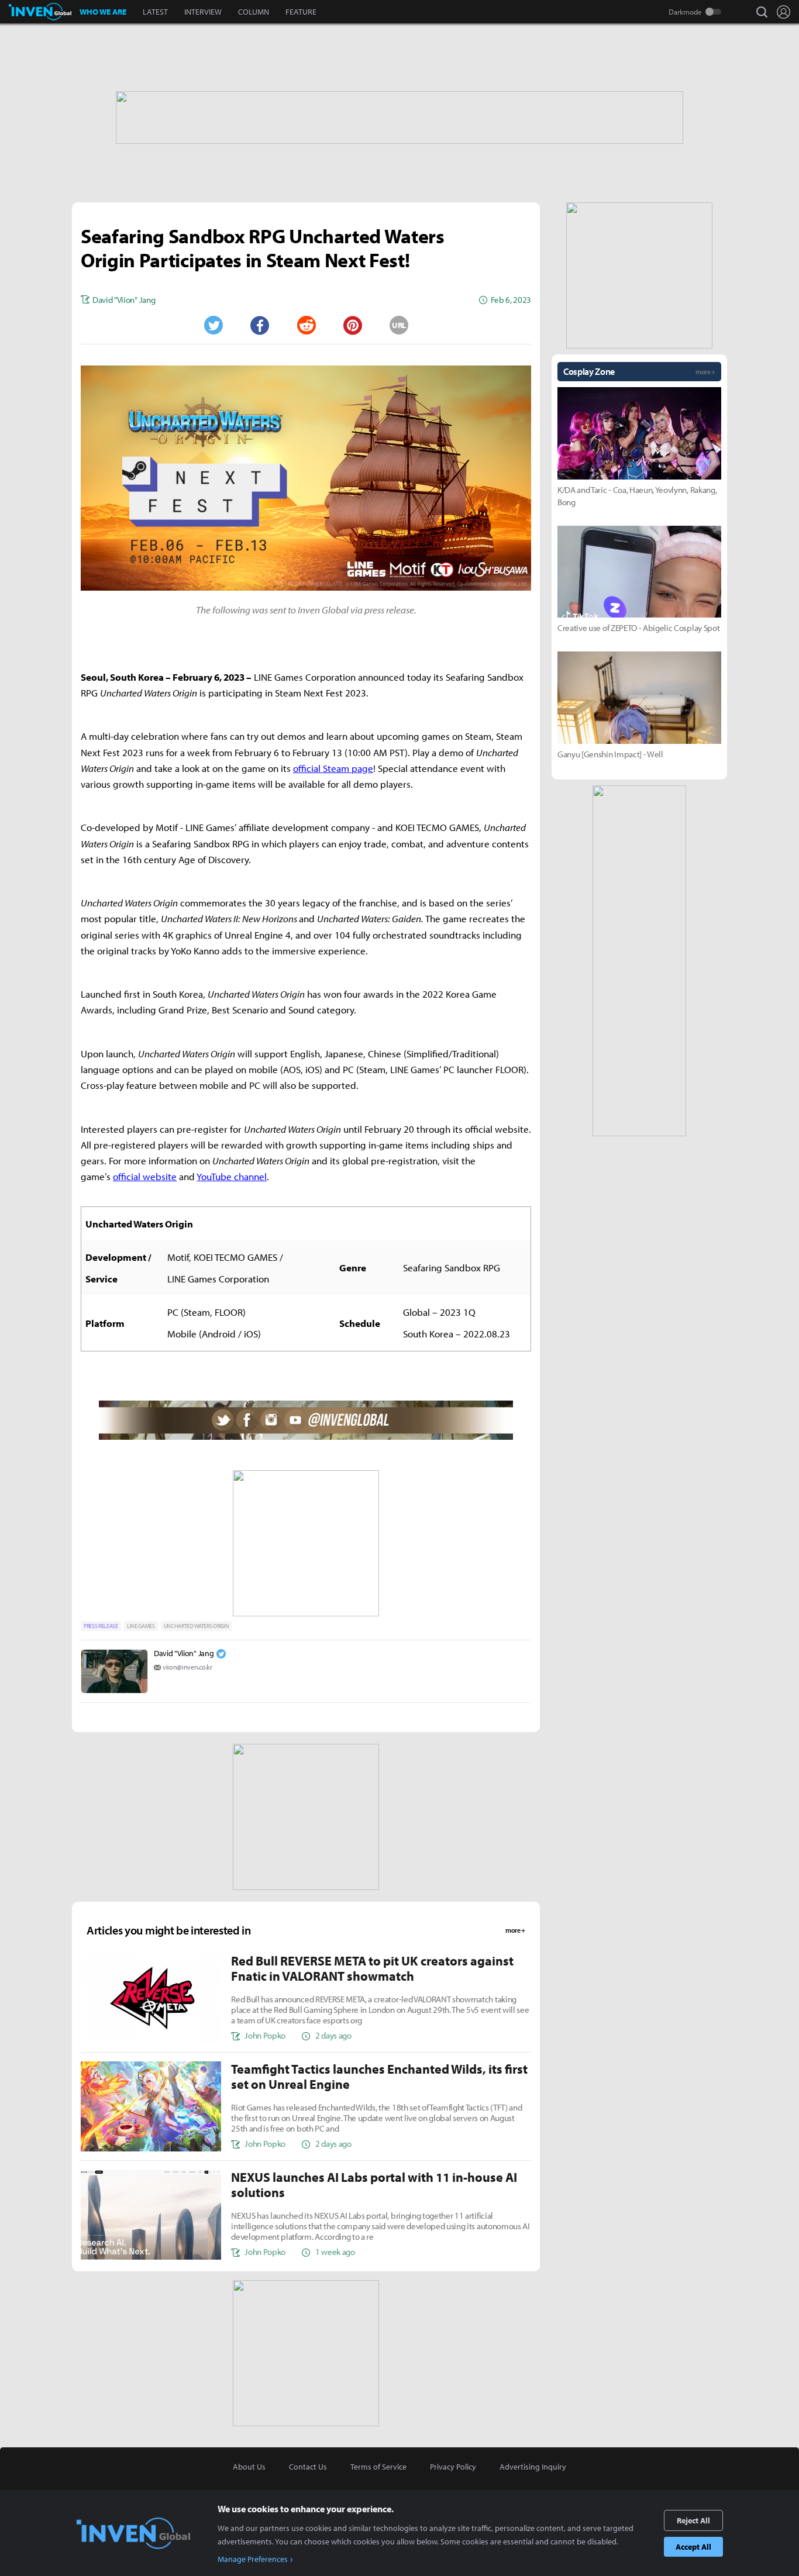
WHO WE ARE (103, 12)
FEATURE (301, 12)
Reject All (693, 2520)
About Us (249, 2467)
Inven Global (40, 12)
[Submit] (306, 325)
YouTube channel (232, 1176)
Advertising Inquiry (533, 2467)
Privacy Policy (453, 2467)
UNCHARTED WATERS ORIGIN (197, 1626)
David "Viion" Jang (184, 1653)
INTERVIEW (203, 12)
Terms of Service (378, 2467)
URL (399, 325)
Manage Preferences (253, 2559)
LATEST (155, 12)
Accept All (693, 2547)
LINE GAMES (141, 1626)
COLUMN (254, 12)
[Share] (260, 325)
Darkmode (685, 12)
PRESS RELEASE (101, 1626)
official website (145, 1176)
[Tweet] (213, 325)
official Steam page (333, 768)
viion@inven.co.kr (187, 1667)
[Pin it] (353, 325)
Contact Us (308, 2467)
